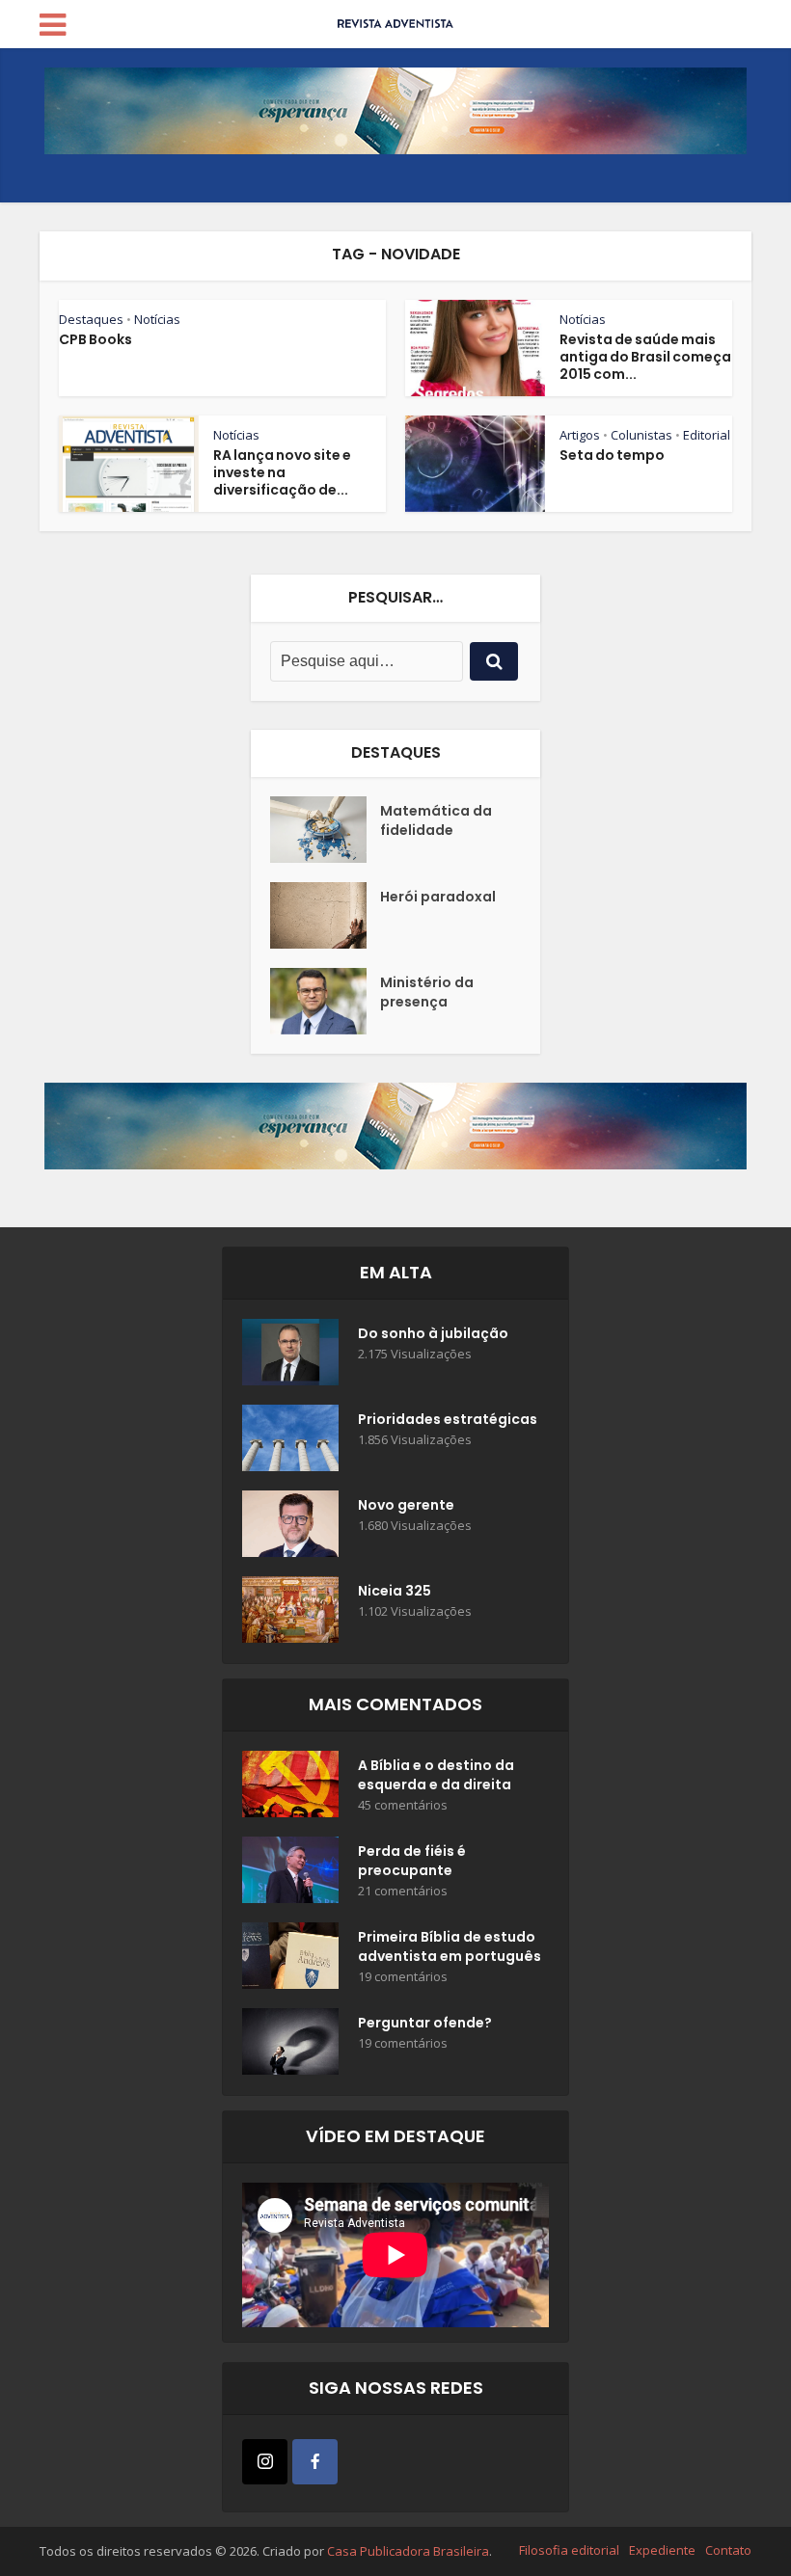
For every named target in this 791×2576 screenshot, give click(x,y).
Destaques (91, 319)
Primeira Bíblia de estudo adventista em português (450, 1946)
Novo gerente (406, 1505)
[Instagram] (265, 2462)
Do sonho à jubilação (433, 1333)
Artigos (580, 435)
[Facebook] (315, 2462)
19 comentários (403, 1977)
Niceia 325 (395, 1591)
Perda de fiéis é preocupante (412, 1861)
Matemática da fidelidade (436, 820)
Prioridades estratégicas (448, 1419)
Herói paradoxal (438, 897)
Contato (728, 2550)
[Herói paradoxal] (325, 915)
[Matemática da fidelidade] (325, 830)
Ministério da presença (427, 992)
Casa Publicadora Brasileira (408, 2551)
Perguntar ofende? (425, 2023)
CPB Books (95, 339)
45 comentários (403, 1805)
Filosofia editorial (569, 2550)
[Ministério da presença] (325, 1001)
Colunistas (641, 435)
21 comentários (403, 1891)
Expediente (662, 2550)
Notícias (157, 319)
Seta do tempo (612, 455)
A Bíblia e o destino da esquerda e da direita (436, 1775)
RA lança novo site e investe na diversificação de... (282, 472)
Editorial (707, 435)
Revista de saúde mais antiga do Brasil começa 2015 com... (645, 357)
